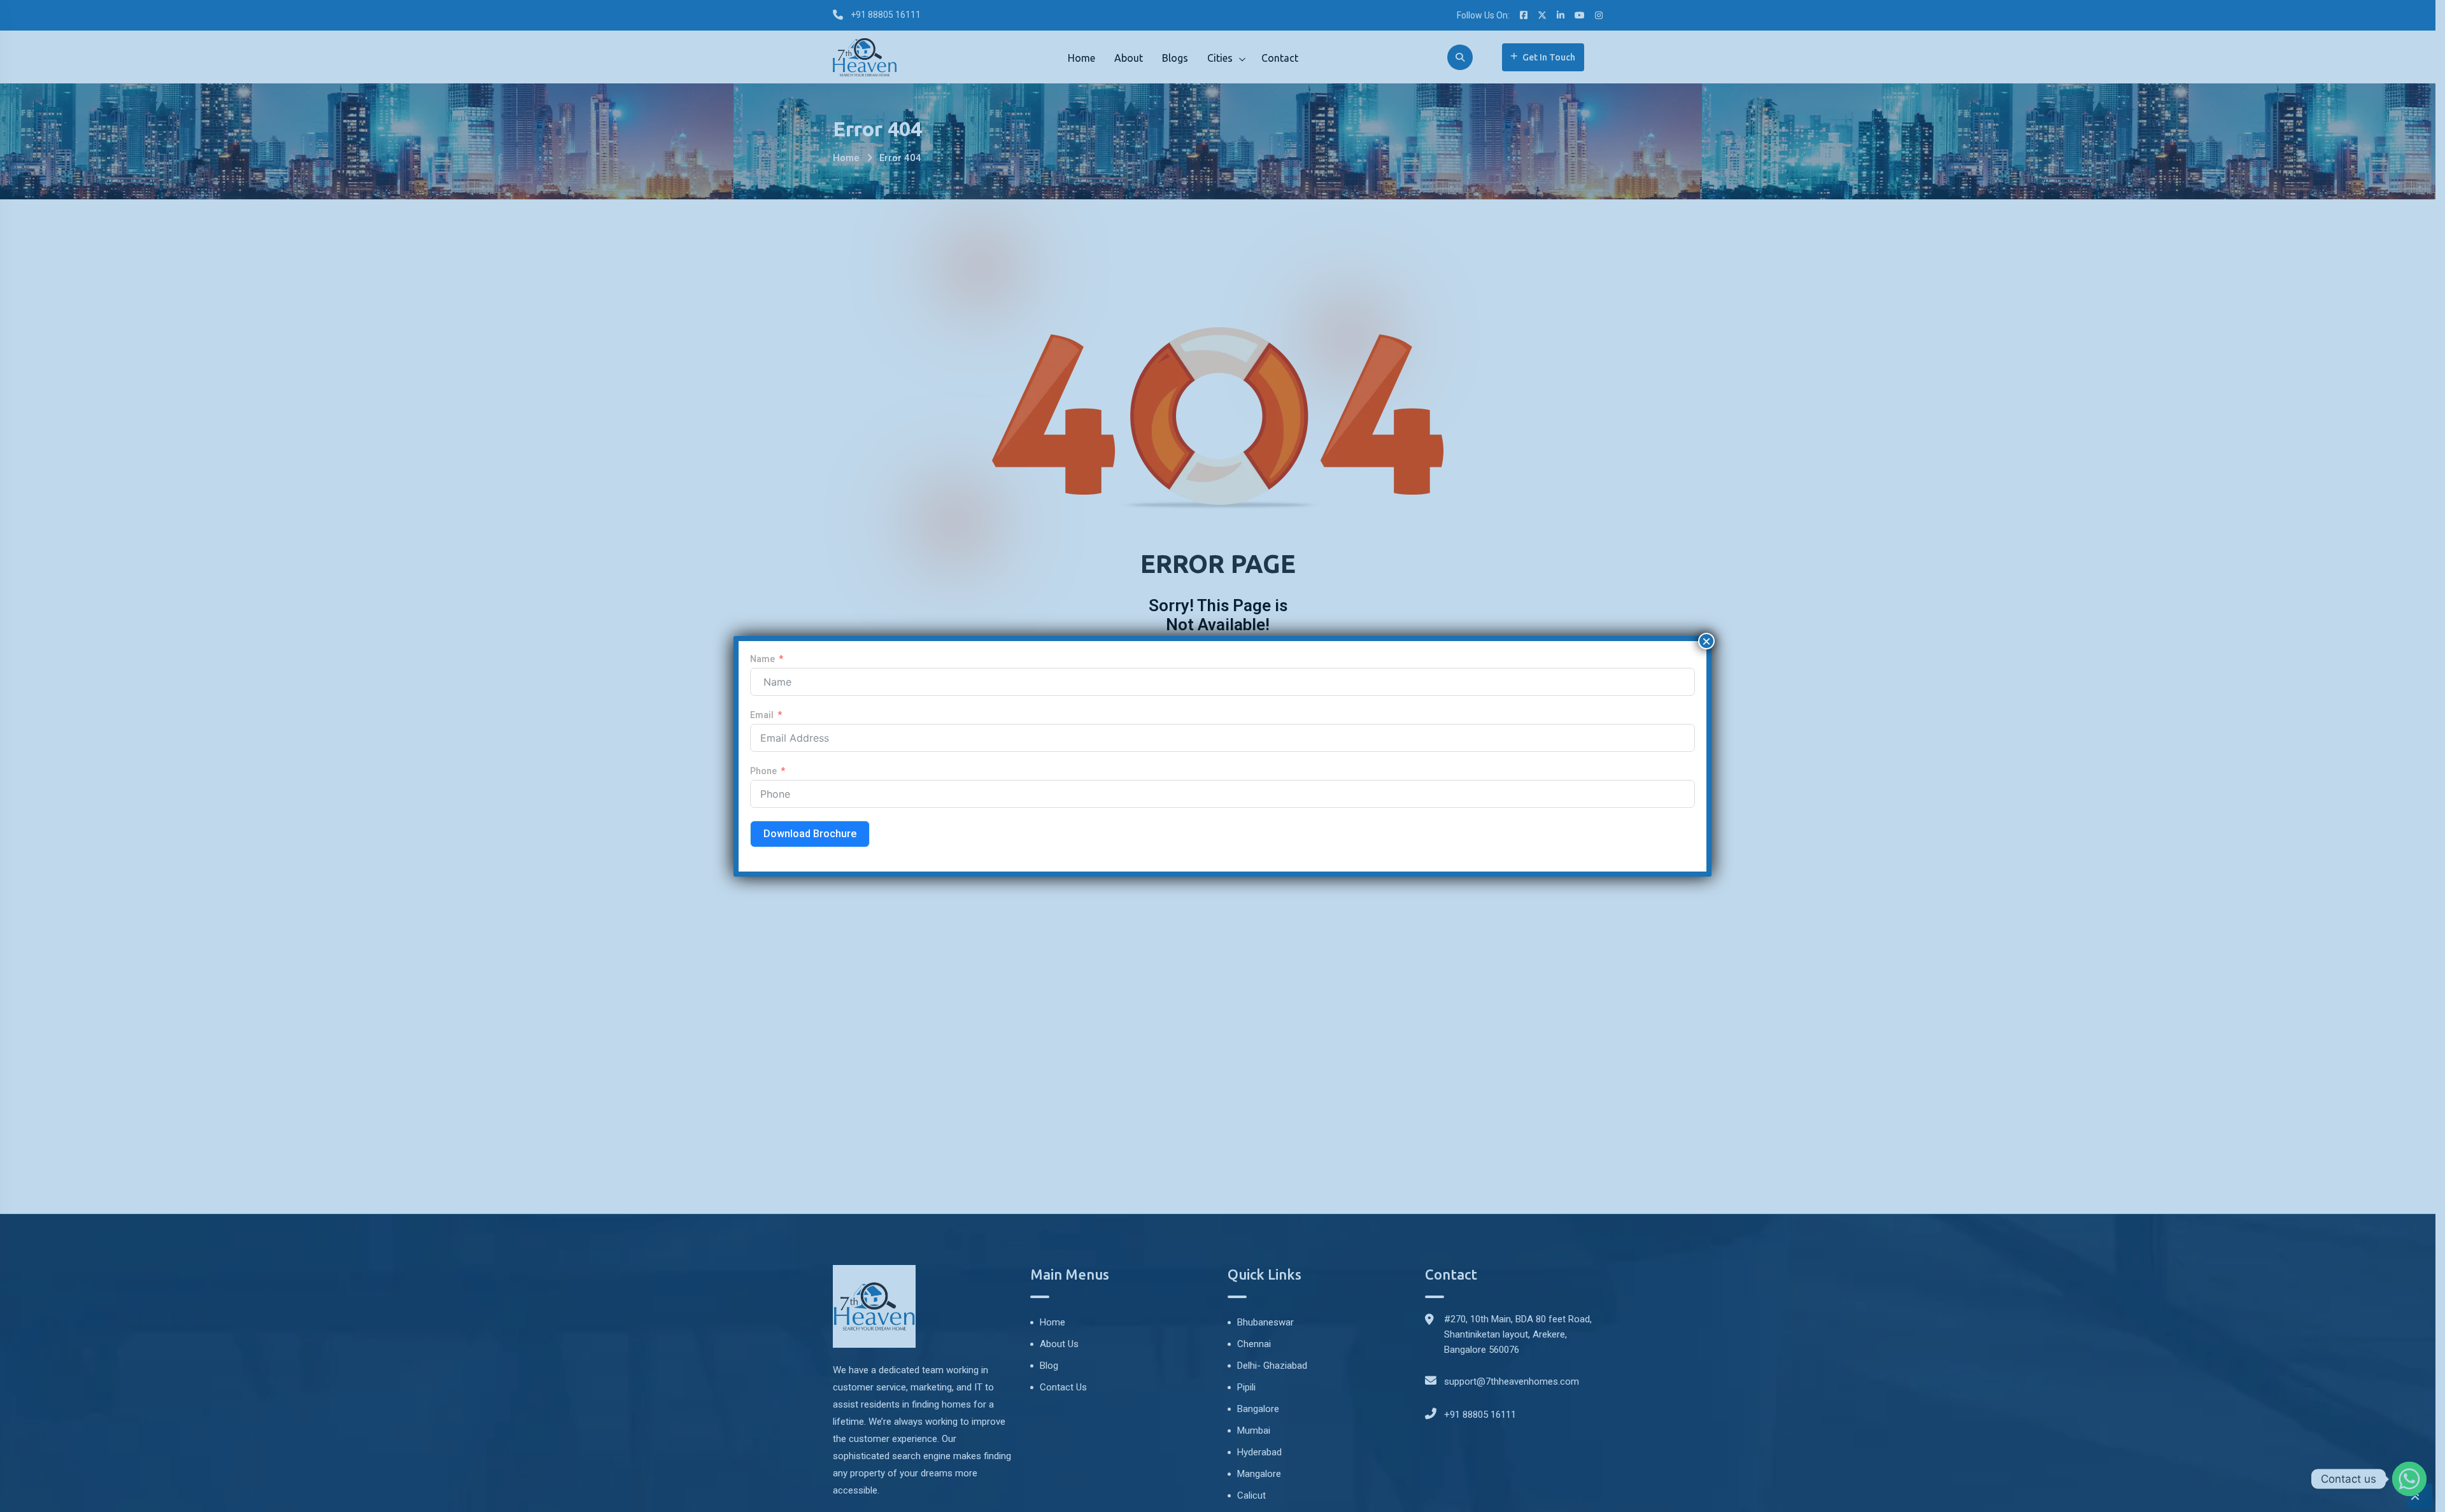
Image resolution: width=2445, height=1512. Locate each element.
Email (762, 715)
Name (762, 659)
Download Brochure (810, 834)
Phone (763, 771)
